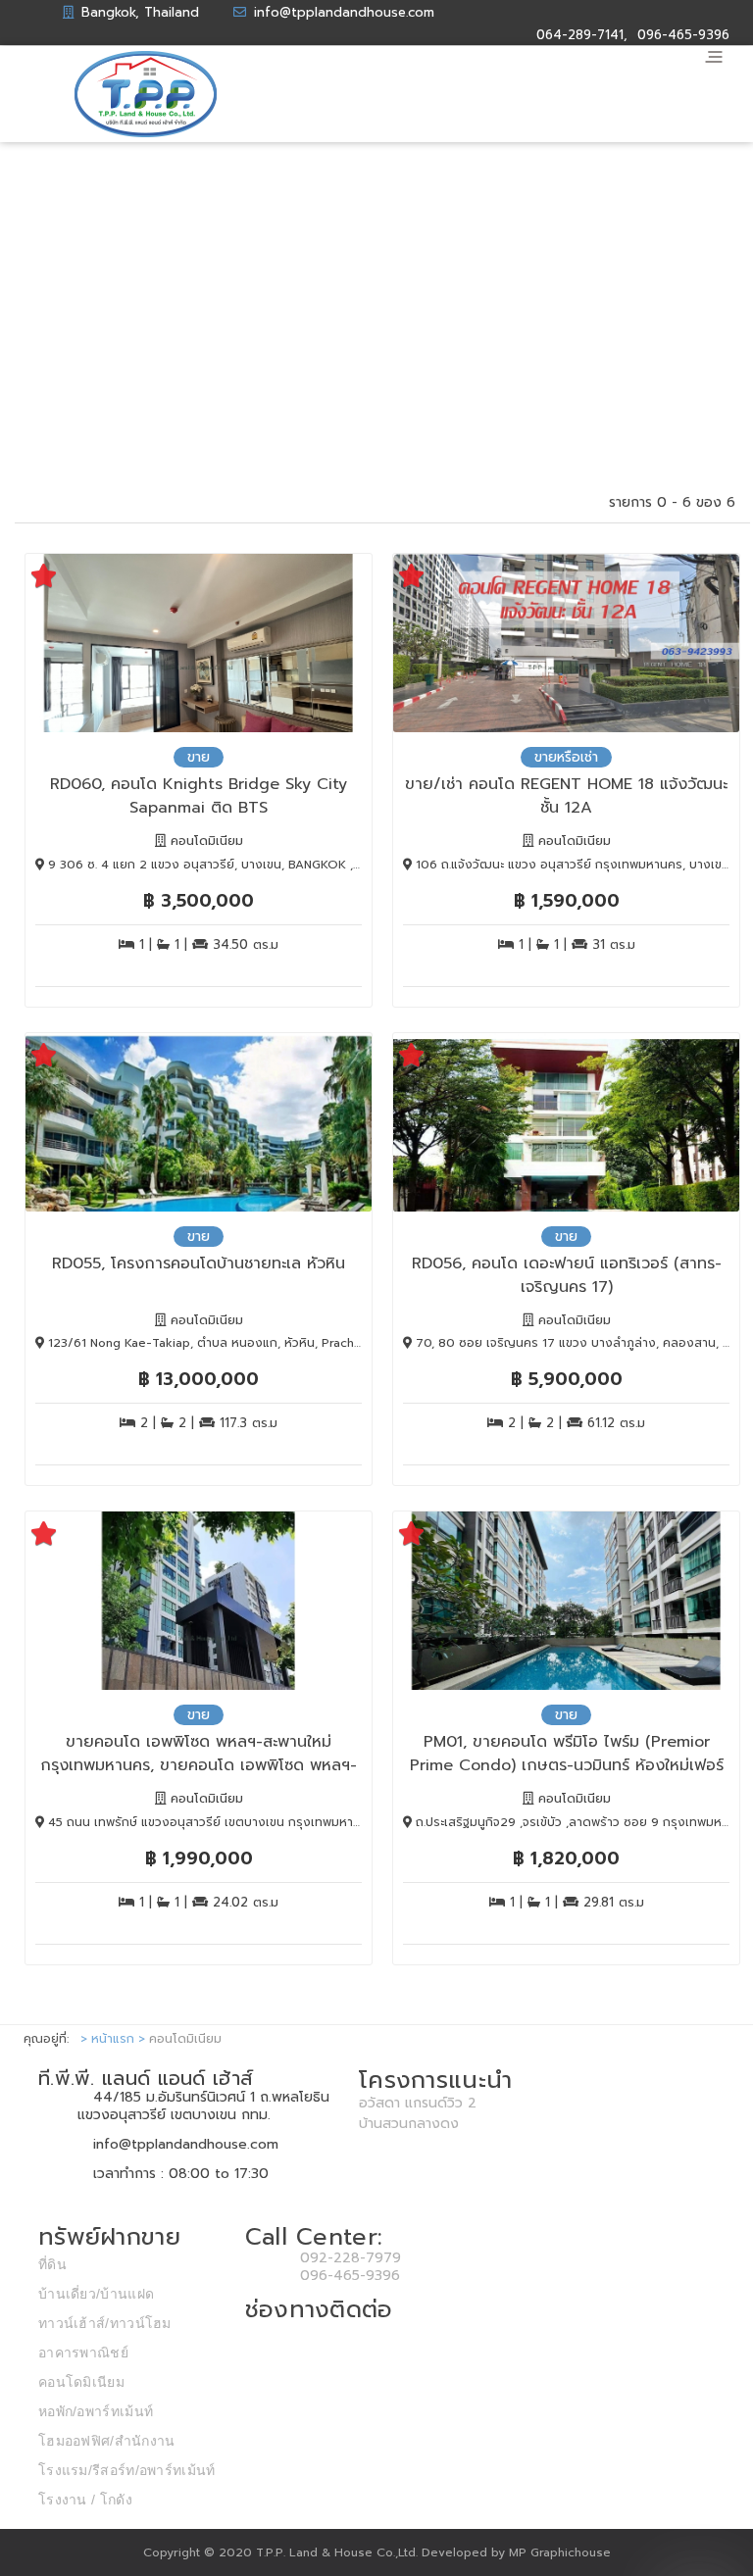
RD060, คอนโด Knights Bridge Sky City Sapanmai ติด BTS (199, 794)
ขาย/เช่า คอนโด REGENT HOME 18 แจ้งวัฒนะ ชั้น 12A (566, 794)
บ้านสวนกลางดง (409, 2124)
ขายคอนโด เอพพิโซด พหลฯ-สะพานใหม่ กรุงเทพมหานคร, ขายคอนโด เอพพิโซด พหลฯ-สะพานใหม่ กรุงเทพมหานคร (199, 1752)
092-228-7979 (351, 2258)
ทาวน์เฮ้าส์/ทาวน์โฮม (105, 2323)
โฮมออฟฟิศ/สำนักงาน (107, 2441)
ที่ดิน (52, 2264)
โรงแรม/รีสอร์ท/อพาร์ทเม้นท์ (127, 2470)
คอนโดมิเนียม (81, 2382)
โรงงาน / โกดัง (85, 2500)
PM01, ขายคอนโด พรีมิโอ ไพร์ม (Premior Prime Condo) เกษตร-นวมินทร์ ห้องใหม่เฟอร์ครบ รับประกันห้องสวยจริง (567, 1752)
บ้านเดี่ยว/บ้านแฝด (96, 2294)
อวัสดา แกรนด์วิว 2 (418, 2103)
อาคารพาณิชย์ (83, 2353)
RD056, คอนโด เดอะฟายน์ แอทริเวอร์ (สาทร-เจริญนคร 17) (567, 1274)
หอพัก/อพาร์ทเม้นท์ (96, 2411)
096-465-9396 (350, 2276)
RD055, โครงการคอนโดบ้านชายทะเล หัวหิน (199, 1263)
